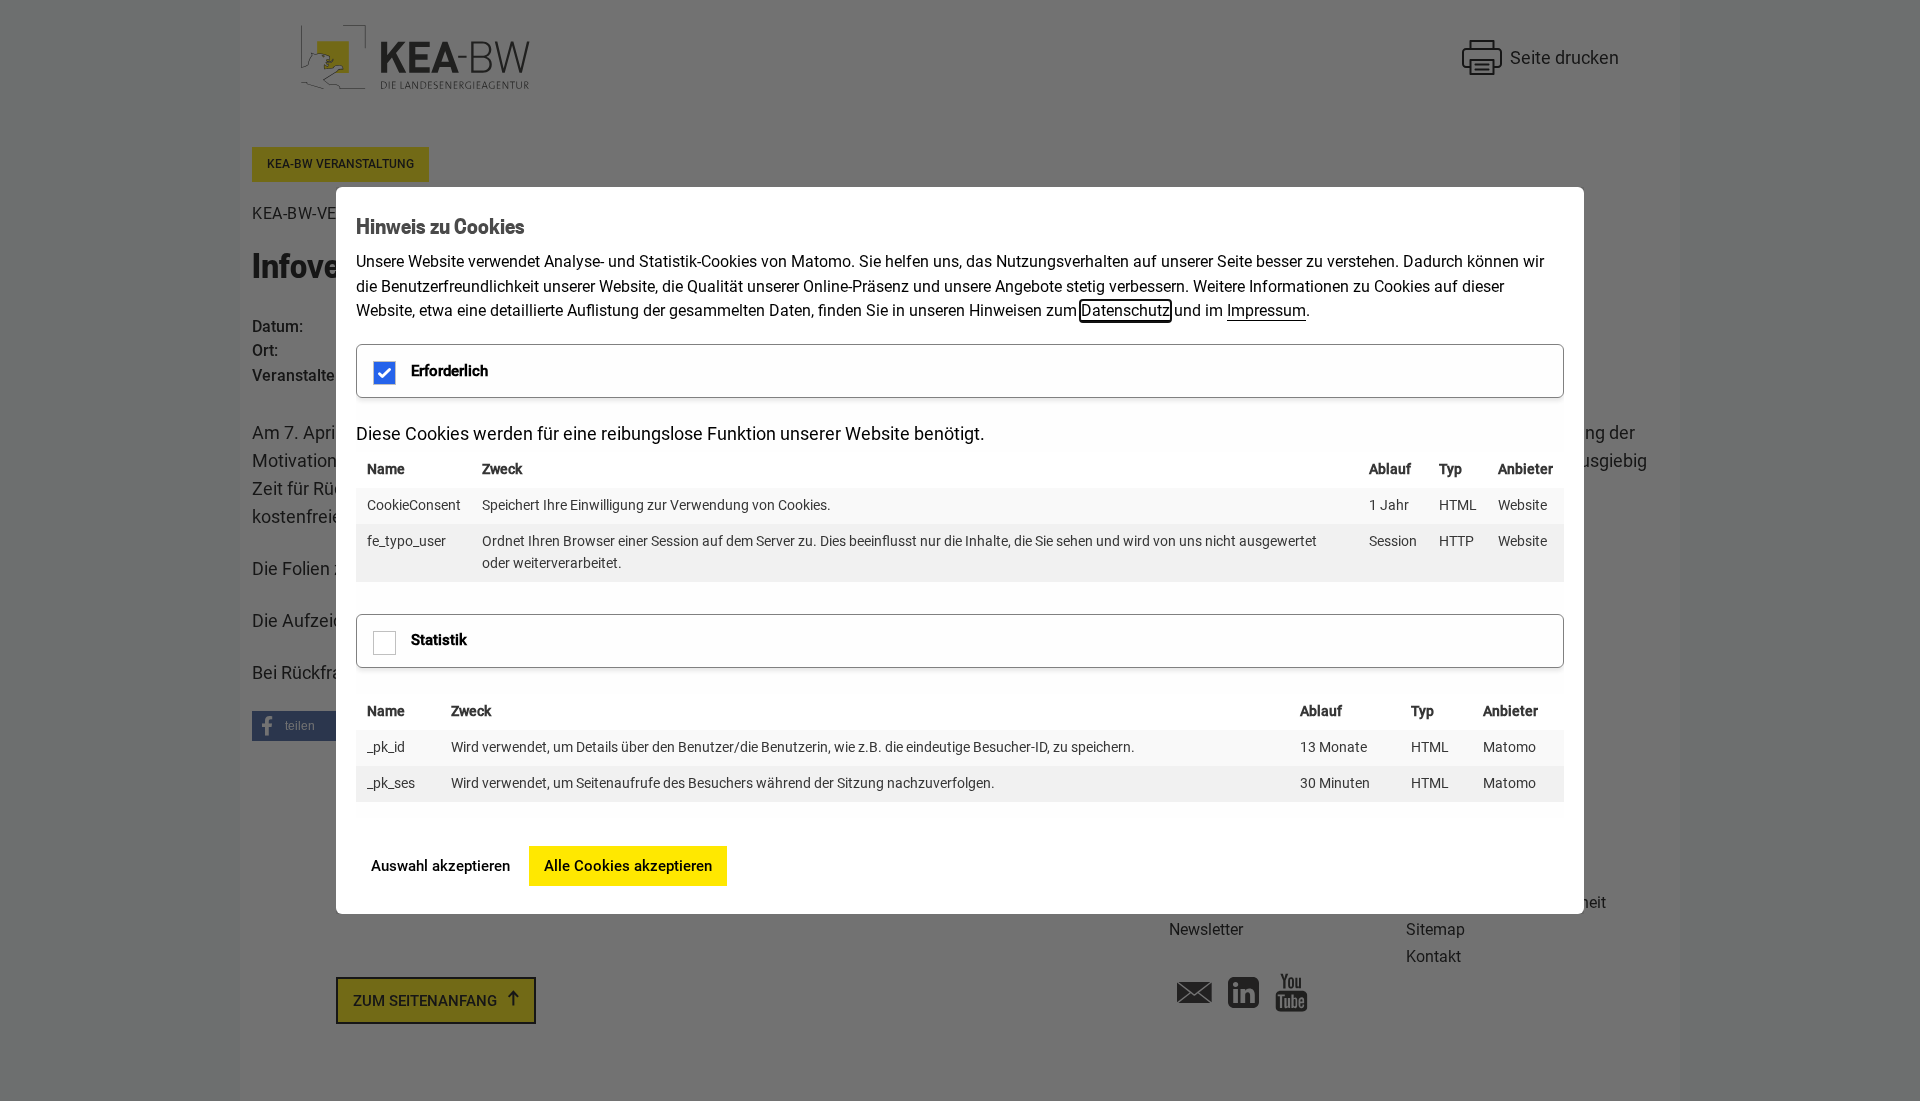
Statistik (439, 640)
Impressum (1266, 310)
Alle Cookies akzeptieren (628, 866)
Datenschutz (1125, 310)
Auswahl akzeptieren (440, 866)
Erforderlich (449, 371)
